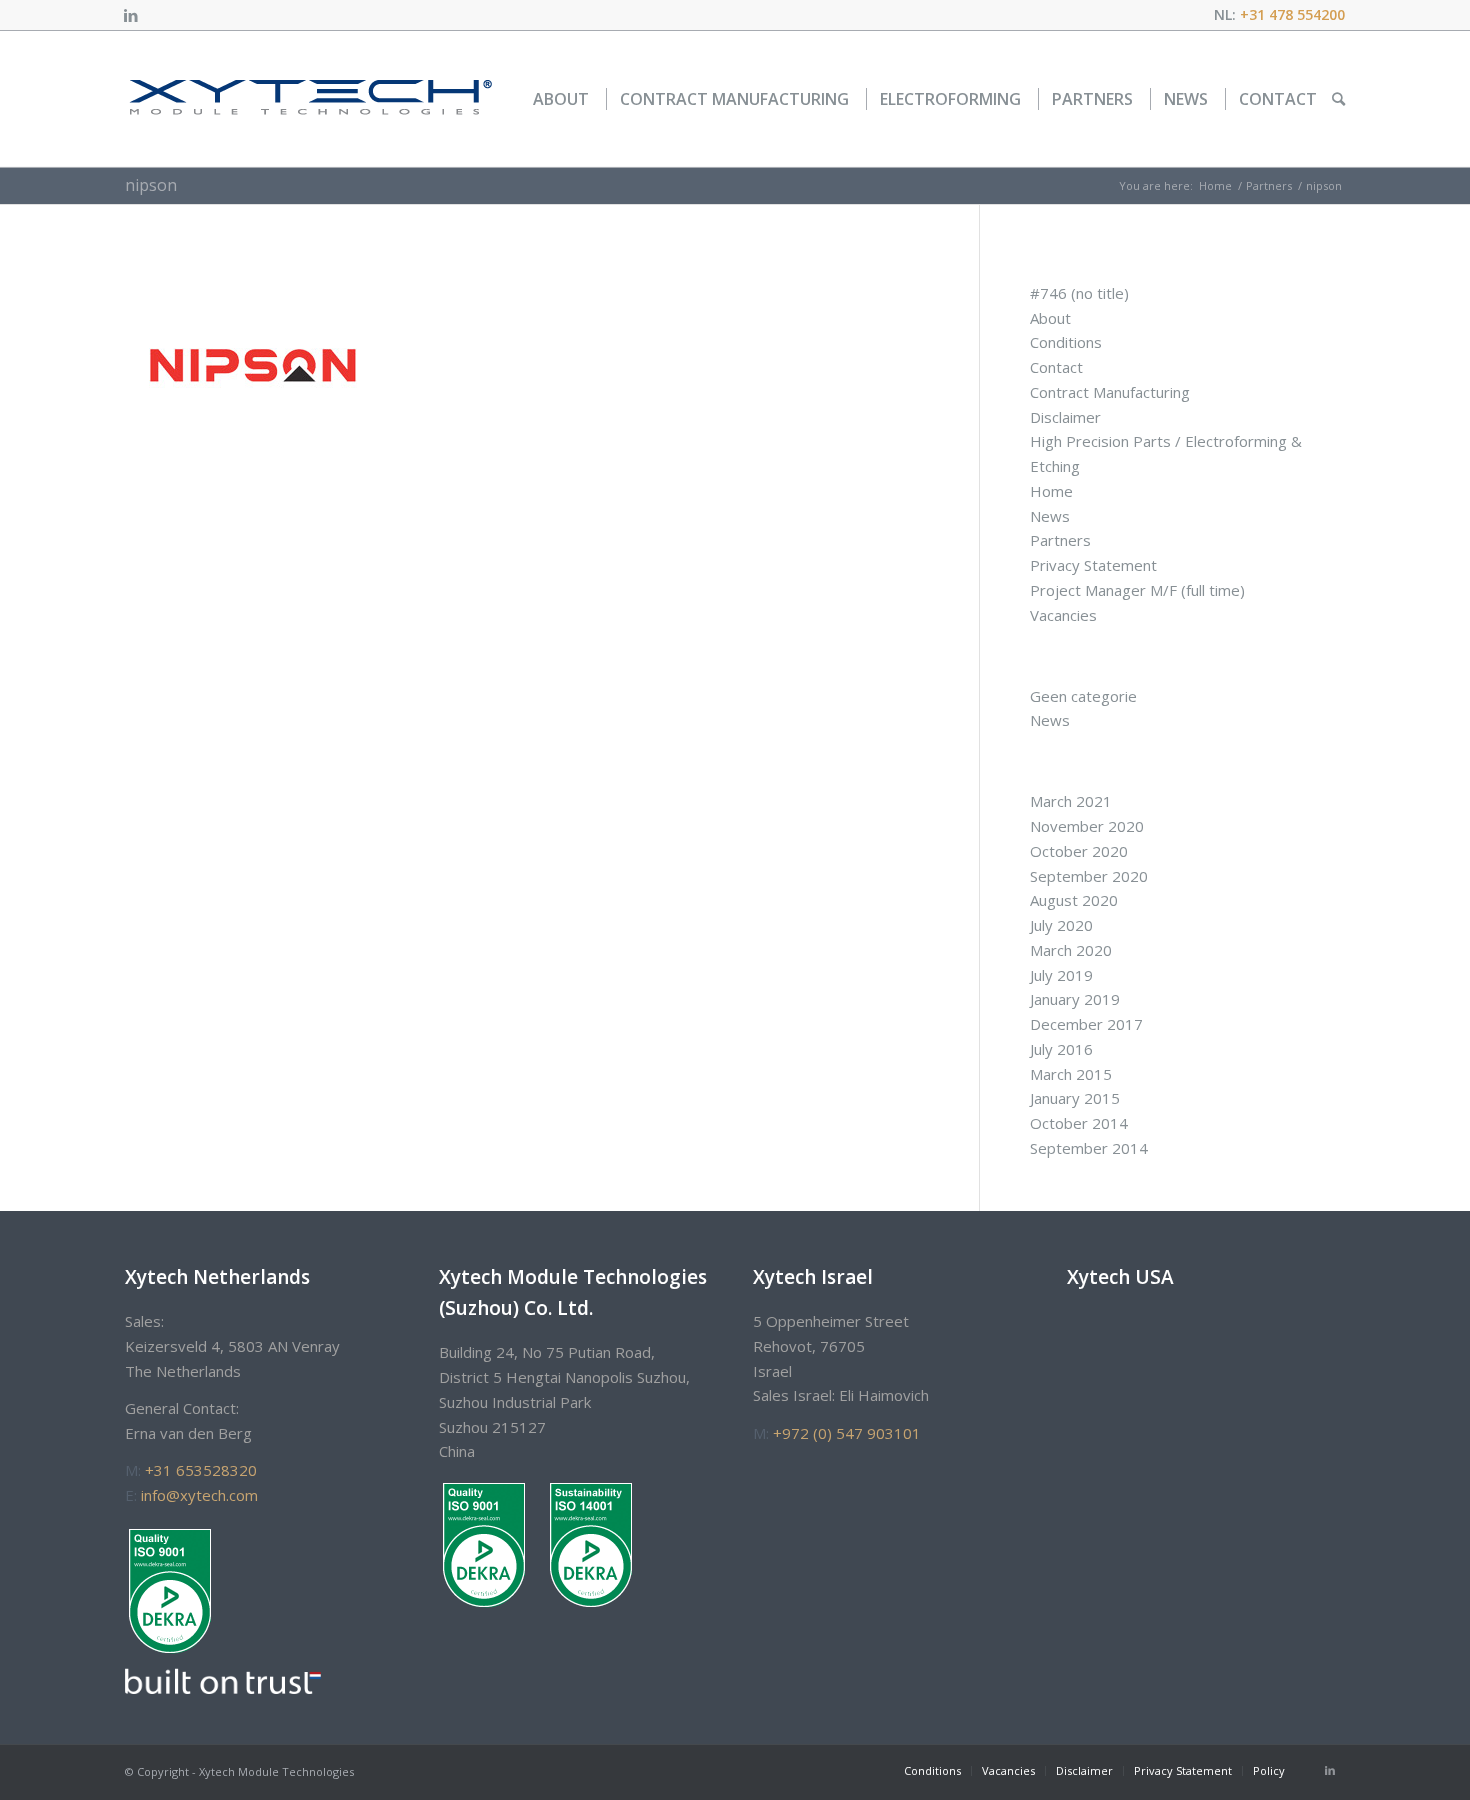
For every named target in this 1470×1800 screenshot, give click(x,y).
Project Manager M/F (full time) (1137, 590)
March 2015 (1071, 1074)
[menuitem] (561, 99)
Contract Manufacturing (1110, 392)
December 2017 (1086, 1024)
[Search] (1338, 99)
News (1050, 516)
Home (1051, 491)
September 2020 (1089, 876)
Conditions (1066, 342)
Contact (1056, 367)
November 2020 (1087, 826)
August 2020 (1074, 900)
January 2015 (1075, 1098)
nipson (151, 185)
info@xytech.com (199, 1495)
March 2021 (1071, 801)
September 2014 (1089, 1148)
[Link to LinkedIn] (131, 15)
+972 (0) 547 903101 (847, 1433)
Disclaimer (1065, 417)
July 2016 (1061, 1049)
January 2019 (1075, 999)
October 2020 (1079, 851)
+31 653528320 (201, 1470)
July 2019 (1061, 975)
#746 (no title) (1079, 293)
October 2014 (1079, 1123)
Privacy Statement (1093, 565)
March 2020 (1071, 950)
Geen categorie (1083, 696)
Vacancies (1063, 615)
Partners (1060, 540)
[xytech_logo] (309, 99)
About (1050, 318)
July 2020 (1061, 925)
